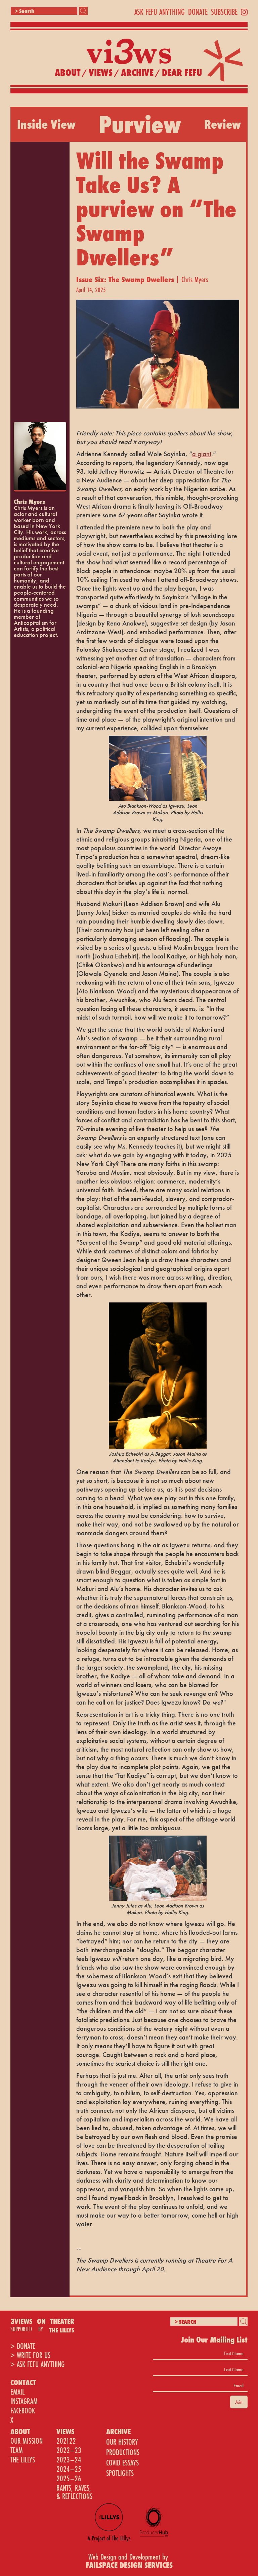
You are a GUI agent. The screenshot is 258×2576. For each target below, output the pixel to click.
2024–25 (69, 2469)
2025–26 (69, 2478)
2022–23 (69, 2450)
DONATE (198, 12)
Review (223, 124)
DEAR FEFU (182, 73)
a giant (202, 454)
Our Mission (27, 2441)
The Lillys (23, 2460)
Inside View (46, 124)
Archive (137, 73)
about (68, 73)
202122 (66, 2441)
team (17, 2450)
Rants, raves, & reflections (74, 2492)
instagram (24, 2401)
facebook (23, 2411)
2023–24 (69, 2460)
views (101, 73)
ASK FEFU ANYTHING (160, 12)
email (17, 2392)
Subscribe (224, 12)
